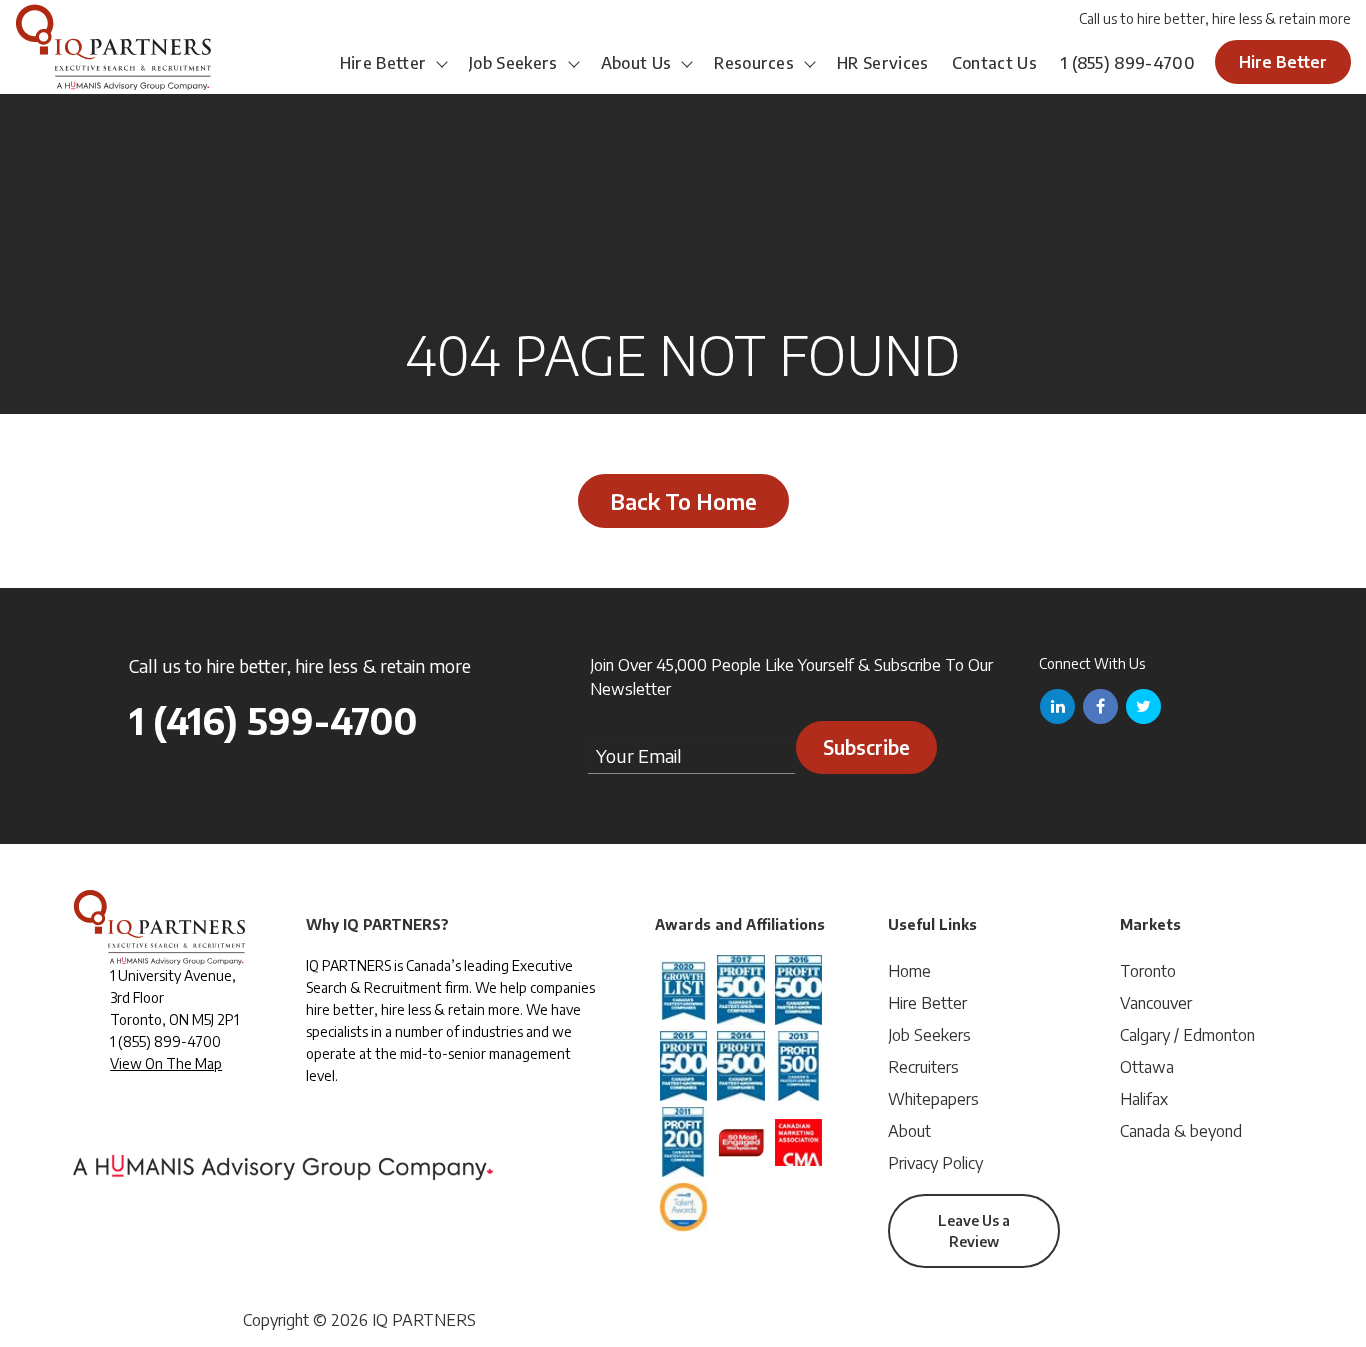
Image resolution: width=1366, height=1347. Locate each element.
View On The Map (166, 1063)
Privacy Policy (935, 1163)
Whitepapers (933, 1099)
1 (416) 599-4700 (273, 720)
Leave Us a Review (974, 1231)
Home (909, 971)
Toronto (1148, 971)
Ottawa (1147, 1067)
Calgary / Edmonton (1187, 1035)
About (909, 1131)
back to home (683, 501)
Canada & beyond (1181, 1131)
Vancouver (1156, 1003)
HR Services (883, 63)
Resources (754, 63)
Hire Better (383, 63)
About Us (636, 63)
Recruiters (923, 1067)
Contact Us (994, 63)
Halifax (1144, 1099)
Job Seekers (513, 63)
